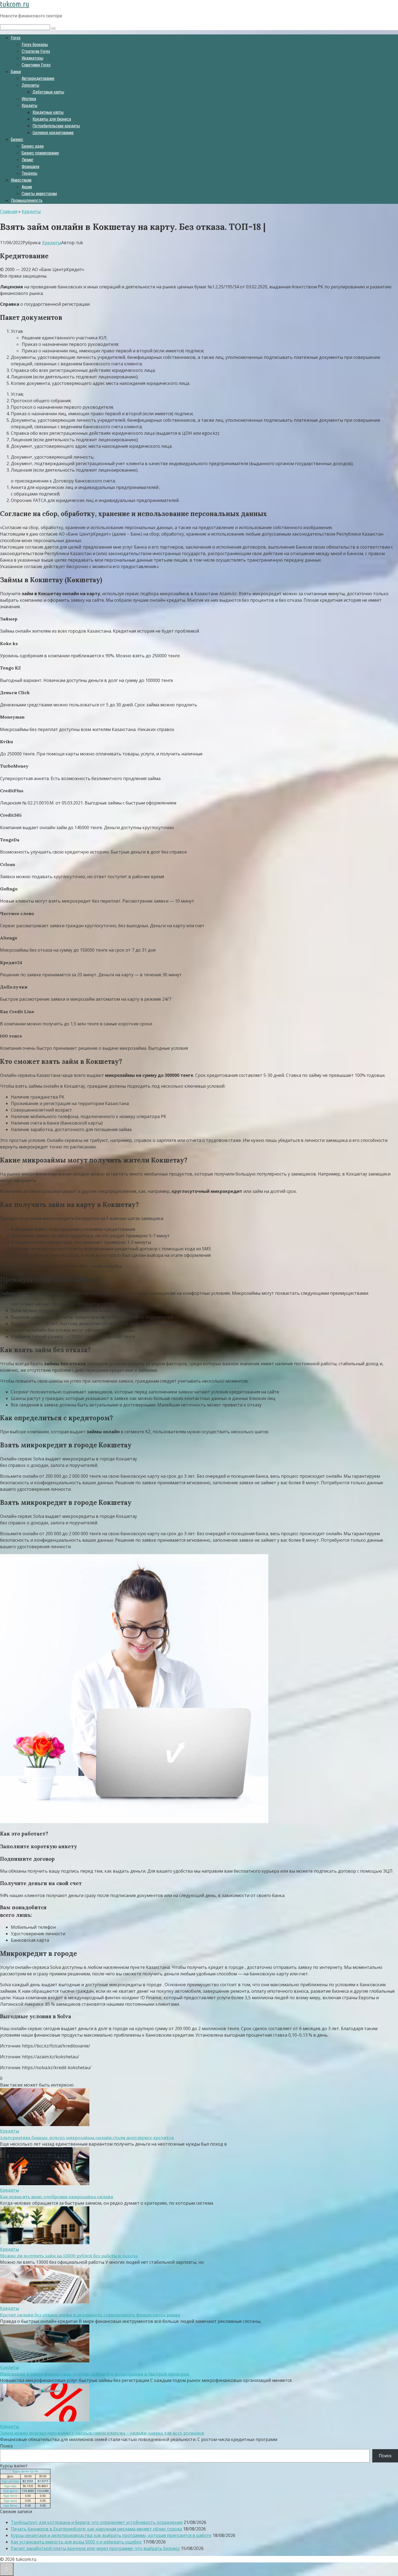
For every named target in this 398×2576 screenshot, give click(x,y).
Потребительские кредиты (56, 126)
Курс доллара (10, 2481)
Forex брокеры (35, 45)
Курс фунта (10, 2491)
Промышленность (27, 200)
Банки (16, 72)
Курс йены (10, 2506)
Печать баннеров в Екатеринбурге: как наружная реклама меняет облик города (96, 2529)
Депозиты (30, 85)
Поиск (6, 2446)
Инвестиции (21, 180)
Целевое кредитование (53, 133)
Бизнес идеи (33, 146)
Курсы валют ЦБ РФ (25, 2471)
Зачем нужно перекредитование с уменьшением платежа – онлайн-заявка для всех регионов (102, 2433)
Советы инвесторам (39, 194)
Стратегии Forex (36, 51)
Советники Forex (36, 65)
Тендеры (30, 173)
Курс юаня (10, 2501)
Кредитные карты (48, 112)
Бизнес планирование (40, 153)
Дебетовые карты (48, 92)
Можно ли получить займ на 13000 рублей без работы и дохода (69, 2256)
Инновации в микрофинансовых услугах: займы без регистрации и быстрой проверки (95, 2374)
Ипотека (29, 99)
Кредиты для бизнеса (52, 119)
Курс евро (10, 2486)
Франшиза (30, 167)
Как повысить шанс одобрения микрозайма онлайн (57, 2197)
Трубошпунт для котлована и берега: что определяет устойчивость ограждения (97, 2522)
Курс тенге (10, 2496)
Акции (27, 187)
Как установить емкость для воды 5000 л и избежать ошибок (76, 2542)
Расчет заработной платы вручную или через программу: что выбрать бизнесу (95, 2548)
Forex (16, 38)
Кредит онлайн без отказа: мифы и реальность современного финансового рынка (90, 2315)
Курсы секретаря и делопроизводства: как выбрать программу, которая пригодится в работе (111, 2535)
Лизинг (28, 160)
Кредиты (30, 106)
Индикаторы (32, 58)
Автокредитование (38, 78)
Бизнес (17, 139)
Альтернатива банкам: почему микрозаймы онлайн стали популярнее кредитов (87, 2137)
